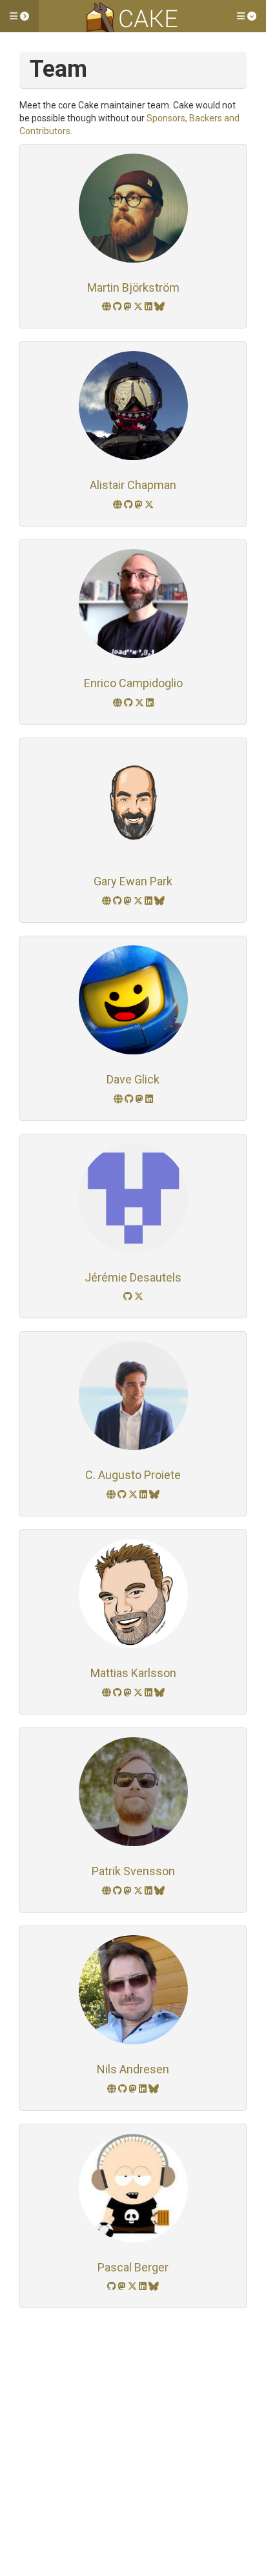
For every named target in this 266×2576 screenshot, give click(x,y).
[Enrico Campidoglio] (133, 604)
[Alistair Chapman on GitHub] (129, 505)
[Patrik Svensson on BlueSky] (159, 1891)
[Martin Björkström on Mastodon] (129, 307)
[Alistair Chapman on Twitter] (149, 505)
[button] (19, 16)
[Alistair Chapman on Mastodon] (140, 505)
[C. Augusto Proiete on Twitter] (134, 1494)
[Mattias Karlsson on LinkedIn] (149, 1693)
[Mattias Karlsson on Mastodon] (129, 1693)
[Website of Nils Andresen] (113, 2089)
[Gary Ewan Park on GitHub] (118, 901)
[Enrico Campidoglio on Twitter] (140, 703)
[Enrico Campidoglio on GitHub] (129, 703)
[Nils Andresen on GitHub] (124, 2089)
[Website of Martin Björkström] (107, 307)
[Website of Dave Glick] (119, 1099)
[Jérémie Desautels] (133, 1198)
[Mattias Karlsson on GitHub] (118, 1693)
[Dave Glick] (133, 1000)
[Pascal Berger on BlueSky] (154, 2286)
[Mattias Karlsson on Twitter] (139, 1693)
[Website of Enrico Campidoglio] (118, 703)
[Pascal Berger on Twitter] (133, 2286)
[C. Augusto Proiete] (133, 1395)
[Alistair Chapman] (133, 406)
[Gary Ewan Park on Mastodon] (129, 901)
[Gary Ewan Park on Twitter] (139, 901)
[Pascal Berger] (133, 2188)
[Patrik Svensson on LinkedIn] (149, 1891)
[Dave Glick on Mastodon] (140, 1099)
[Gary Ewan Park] (133, 802)
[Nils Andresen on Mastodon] (134, 2089)
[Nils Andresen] (133, 1990)
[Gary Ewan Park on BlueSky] (159, 901)
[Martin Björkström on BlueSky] (159, 307)
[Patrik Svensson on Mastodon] (129, 1891)
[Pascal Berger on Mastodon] (123, 2286)
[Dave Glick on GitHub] (130, 1099)
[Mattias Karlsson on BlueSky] (159, 1693)
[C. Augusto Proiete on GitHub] (123, 1494)
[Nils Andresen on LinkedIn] (144, 2089)
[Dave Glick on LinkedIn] (149, 1099)
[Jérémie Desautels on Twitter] (139, 1296)
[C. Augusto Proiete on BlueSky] (154, 1494)
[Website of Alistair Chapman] (118, 505)
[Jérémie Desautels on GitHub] (129, 1296)
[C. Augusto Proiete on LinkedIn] (144, 1494)
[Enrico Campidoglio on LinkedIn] (150, 703)
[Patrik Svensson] (133, 1792)
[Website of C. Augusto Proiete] (112, 1494)
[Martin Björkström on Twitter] (139, 307)
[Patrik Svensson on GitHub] (118, 1891)
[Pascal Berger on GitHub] (113, 2286)
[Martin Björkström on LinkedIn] (149, 307)
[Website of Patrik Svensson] (107, 1891)
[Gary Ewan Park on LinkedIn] (149, 901)
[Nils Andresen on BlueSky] (154, 2089)
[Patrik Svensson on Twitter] (139, 1891)
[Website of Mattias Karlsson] (107, 1693)
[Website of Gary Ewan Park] (107, 901)
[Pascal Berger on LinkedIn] (144, 2286)
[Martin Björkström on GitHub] (118, 307)
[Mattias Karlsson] (133, 1594)
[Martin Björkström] (133, 208)
